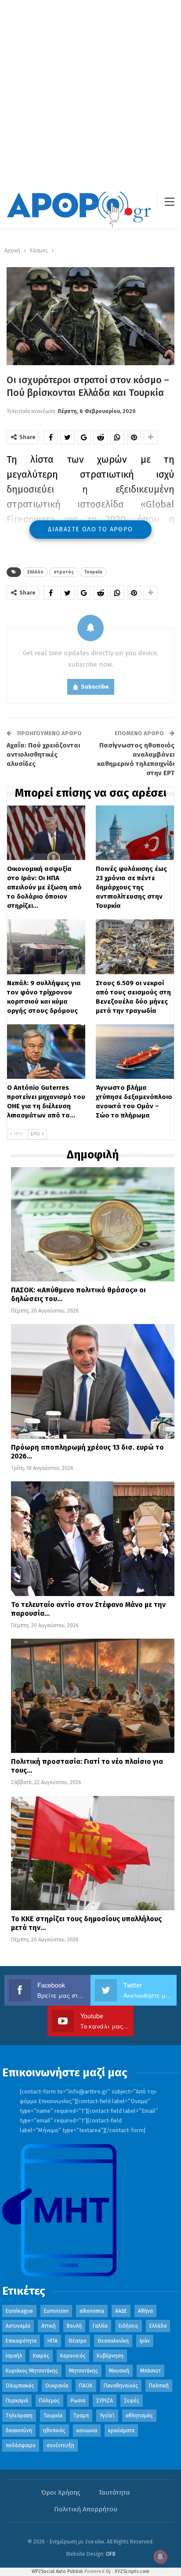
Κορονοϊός (73, 2356)
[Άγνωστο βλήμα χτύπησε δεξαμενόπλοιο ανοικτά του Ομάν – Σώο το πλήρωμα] (135, 1052)
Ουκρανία (57, 2386)
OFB (111, 2554)
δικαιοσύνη (19, 2431)
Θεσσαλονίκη (113, 2341)
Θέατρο (78, 2341)
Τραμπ (81, 2416)
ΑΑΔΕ (121, 2311)
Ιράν (145, 2341)
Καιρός (41, 2356)
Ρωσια (78, 2401)
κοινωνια (87, 2431)
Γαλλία (100, 2326)
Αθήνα (145, 2311)
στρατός (64, 572)
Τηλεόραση (19, 2416)
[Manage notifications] (160, 2557)
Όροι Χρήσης (61, 2493)
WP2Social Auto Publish (57, 2571)
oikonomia (92, 2311)
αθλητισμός (139, 2416)
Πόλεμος (49, 2401)
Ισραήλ (14, 2356)
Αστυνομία (18, 2326)
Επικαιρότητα (21, 2341)
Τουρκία (93, 572)
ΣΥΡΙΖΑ (105, 2401)
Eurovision (56, 2311)
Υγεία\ (107, 2416)
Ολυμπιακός (20, 2386)
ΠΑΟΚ (86, 2386)
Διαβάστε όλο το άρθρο (90, 529)
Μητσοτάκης (83, 2371)
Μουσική (119, 2371)
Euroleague (19, 2311)
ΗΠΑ (52, 2341)
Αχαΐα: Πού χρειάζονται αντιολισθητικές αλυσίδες (43, 755)
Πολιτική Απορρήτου (86, 2509)
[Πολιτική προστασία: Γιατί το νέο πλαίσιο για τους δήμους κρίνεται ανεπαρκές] (93, 1696)
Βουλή (74, 2326)
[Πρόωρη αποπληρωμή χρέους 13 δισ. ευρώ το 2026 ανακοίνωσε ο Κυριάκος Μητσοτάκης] (93, 1381)
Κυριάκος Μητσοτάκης (32, 2371)
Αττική (49, 2326)
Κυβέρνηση (110, 2356)
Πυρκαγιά (17, 2401)
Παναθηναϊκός (121, 2386)
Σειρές (132, 2401)
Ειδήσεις (129, 2326)
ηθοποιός (54, 2431)
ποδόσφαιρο (21, 2445)
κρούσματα (121, 2431)
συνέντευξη (60, 2445)
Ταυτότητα (114, 2493)
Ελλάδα (35, 572)
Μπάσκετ (150, 2371)
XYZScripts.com (132, 2571)
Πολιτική (159, 2386)
